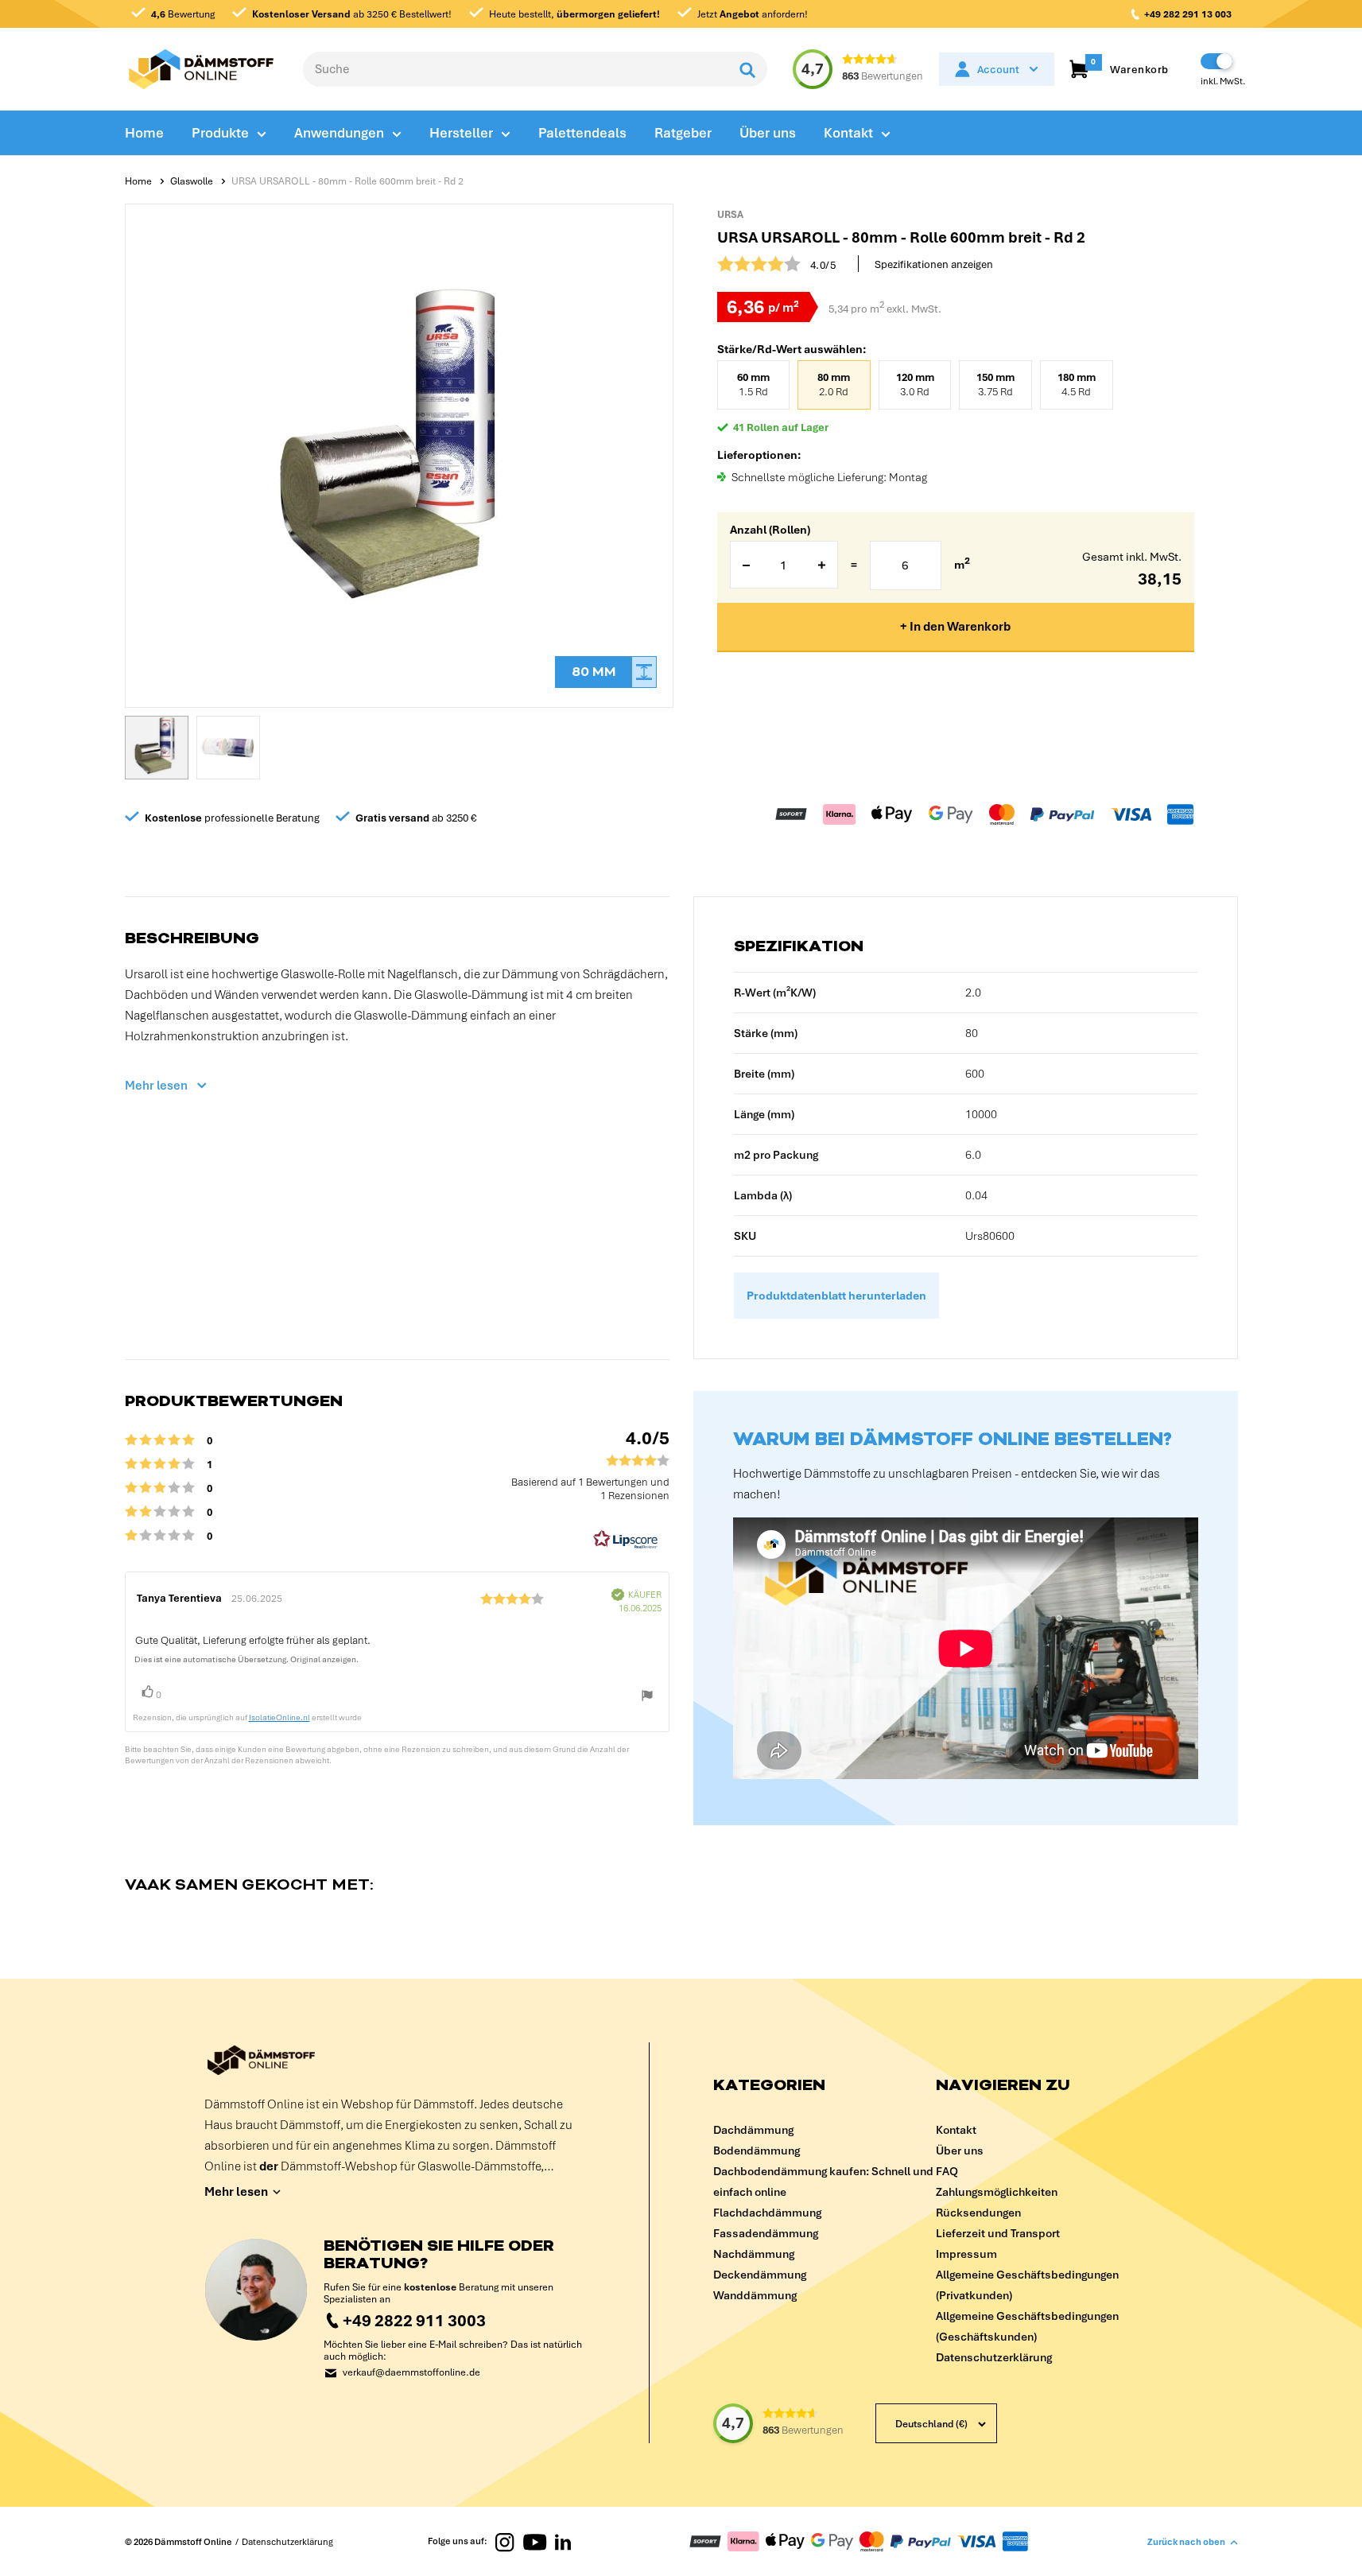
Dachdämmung (753, 2130)
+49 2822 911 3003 (414, 2320)
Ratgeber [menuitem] (683, 133)
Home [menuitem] (144, 133)
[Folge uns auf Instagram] (505, 2541)
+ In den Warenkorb (955, 627)
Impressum (966, 2254)
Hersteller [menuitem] (461, 133)
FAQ (947, 2171)
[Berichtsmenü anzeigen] (647, 1699)
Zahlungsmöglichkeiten (997, 2192)
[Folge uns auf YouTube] (535, 2541)
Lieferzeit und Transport (998, 2233)
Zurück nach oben (1186, 2542)
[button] (157, 748)
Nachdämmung (754, 2254)
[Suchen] (747, 69)
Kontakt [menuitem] (848, 133)
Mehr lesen (156, 1086)
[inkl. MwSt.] (1216, 61)
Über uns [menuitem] (768, 133)
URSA (730, 215)
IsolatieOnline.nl (279, 1717)
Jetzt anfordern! (751, 14)
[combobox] (516, 69)
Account (998, 70)
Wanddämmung (755, 2295)
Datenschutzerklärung (994, 2357)
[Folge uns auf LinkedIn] (563, 2541)
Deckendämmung (760, 2275)
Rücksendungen (978, 2213)
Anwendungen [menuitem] (339, 133)
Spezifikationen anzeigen (934, 264)
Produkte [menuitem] (220, 133)
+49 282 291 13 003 (1188, 14)
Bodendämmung (757, 2151)
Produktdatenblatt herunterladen (836, 1296)
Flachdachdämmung (767, 2213)
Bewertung (183, 14)
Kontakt (956, 2130)
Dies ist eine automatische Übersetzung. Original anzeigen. (246, 1659)
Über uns (960, 2151)
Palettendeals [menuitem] (582, 133)
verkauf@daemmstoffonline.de (411, 2373)
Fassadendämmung (766, 2233)
